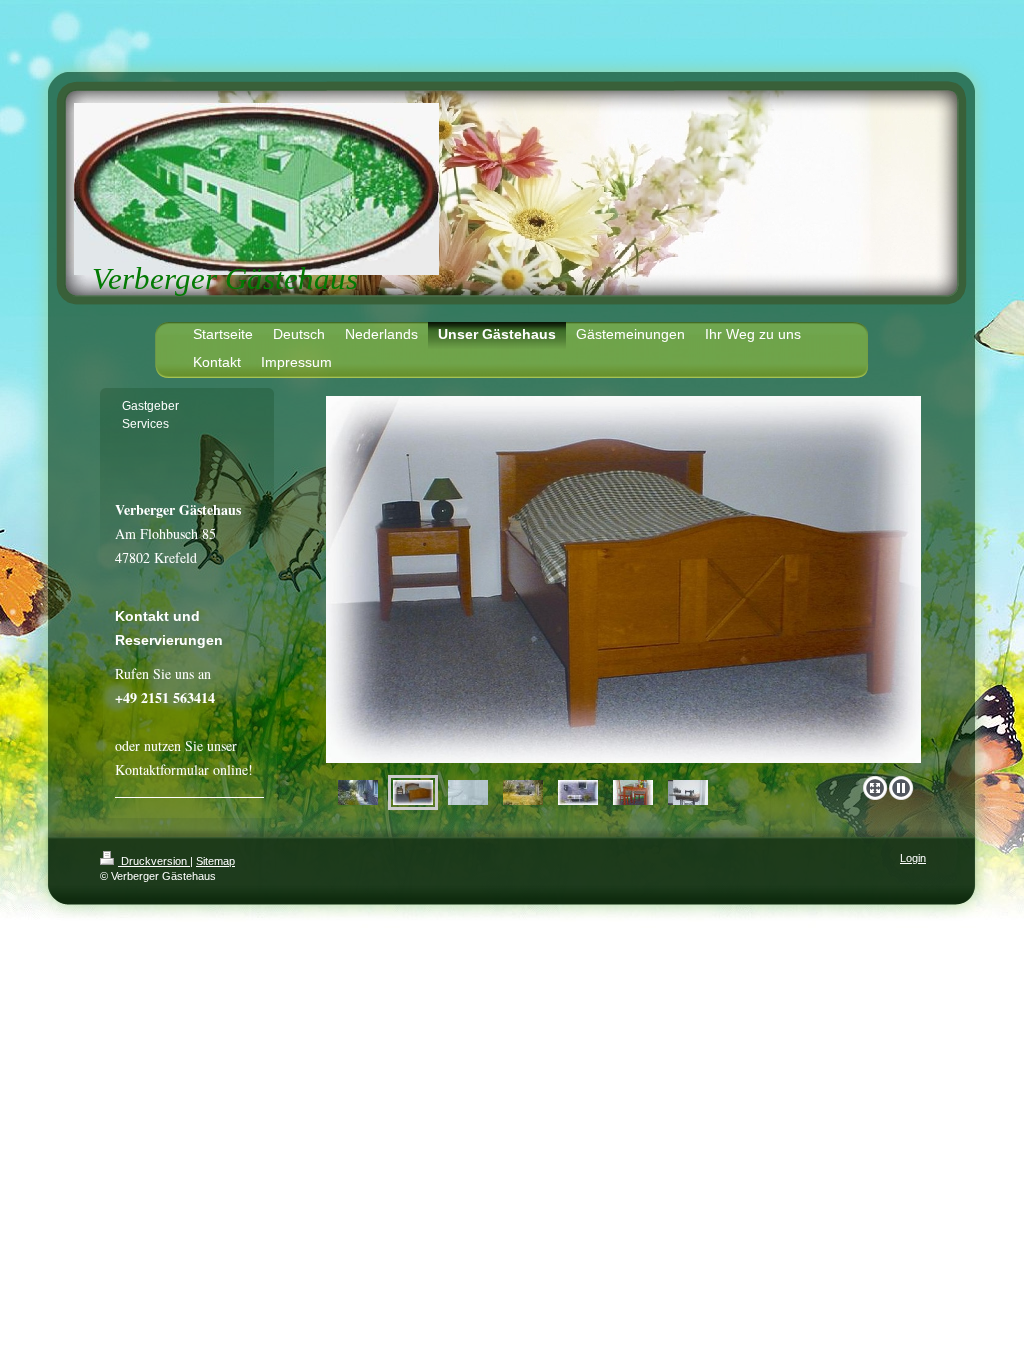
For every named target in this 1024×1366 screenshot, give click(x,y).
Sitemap (215, 861)
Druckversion (154, 861)
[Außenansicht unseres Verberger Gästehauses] (358, 792)
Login (913, 858)
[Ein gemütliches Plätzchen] (578, 792)
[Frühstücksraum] (633, 792)
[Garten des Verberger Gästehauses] (523, 792)
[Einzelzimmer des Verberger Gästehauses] (623, 582)
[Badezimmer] (468, 792)
